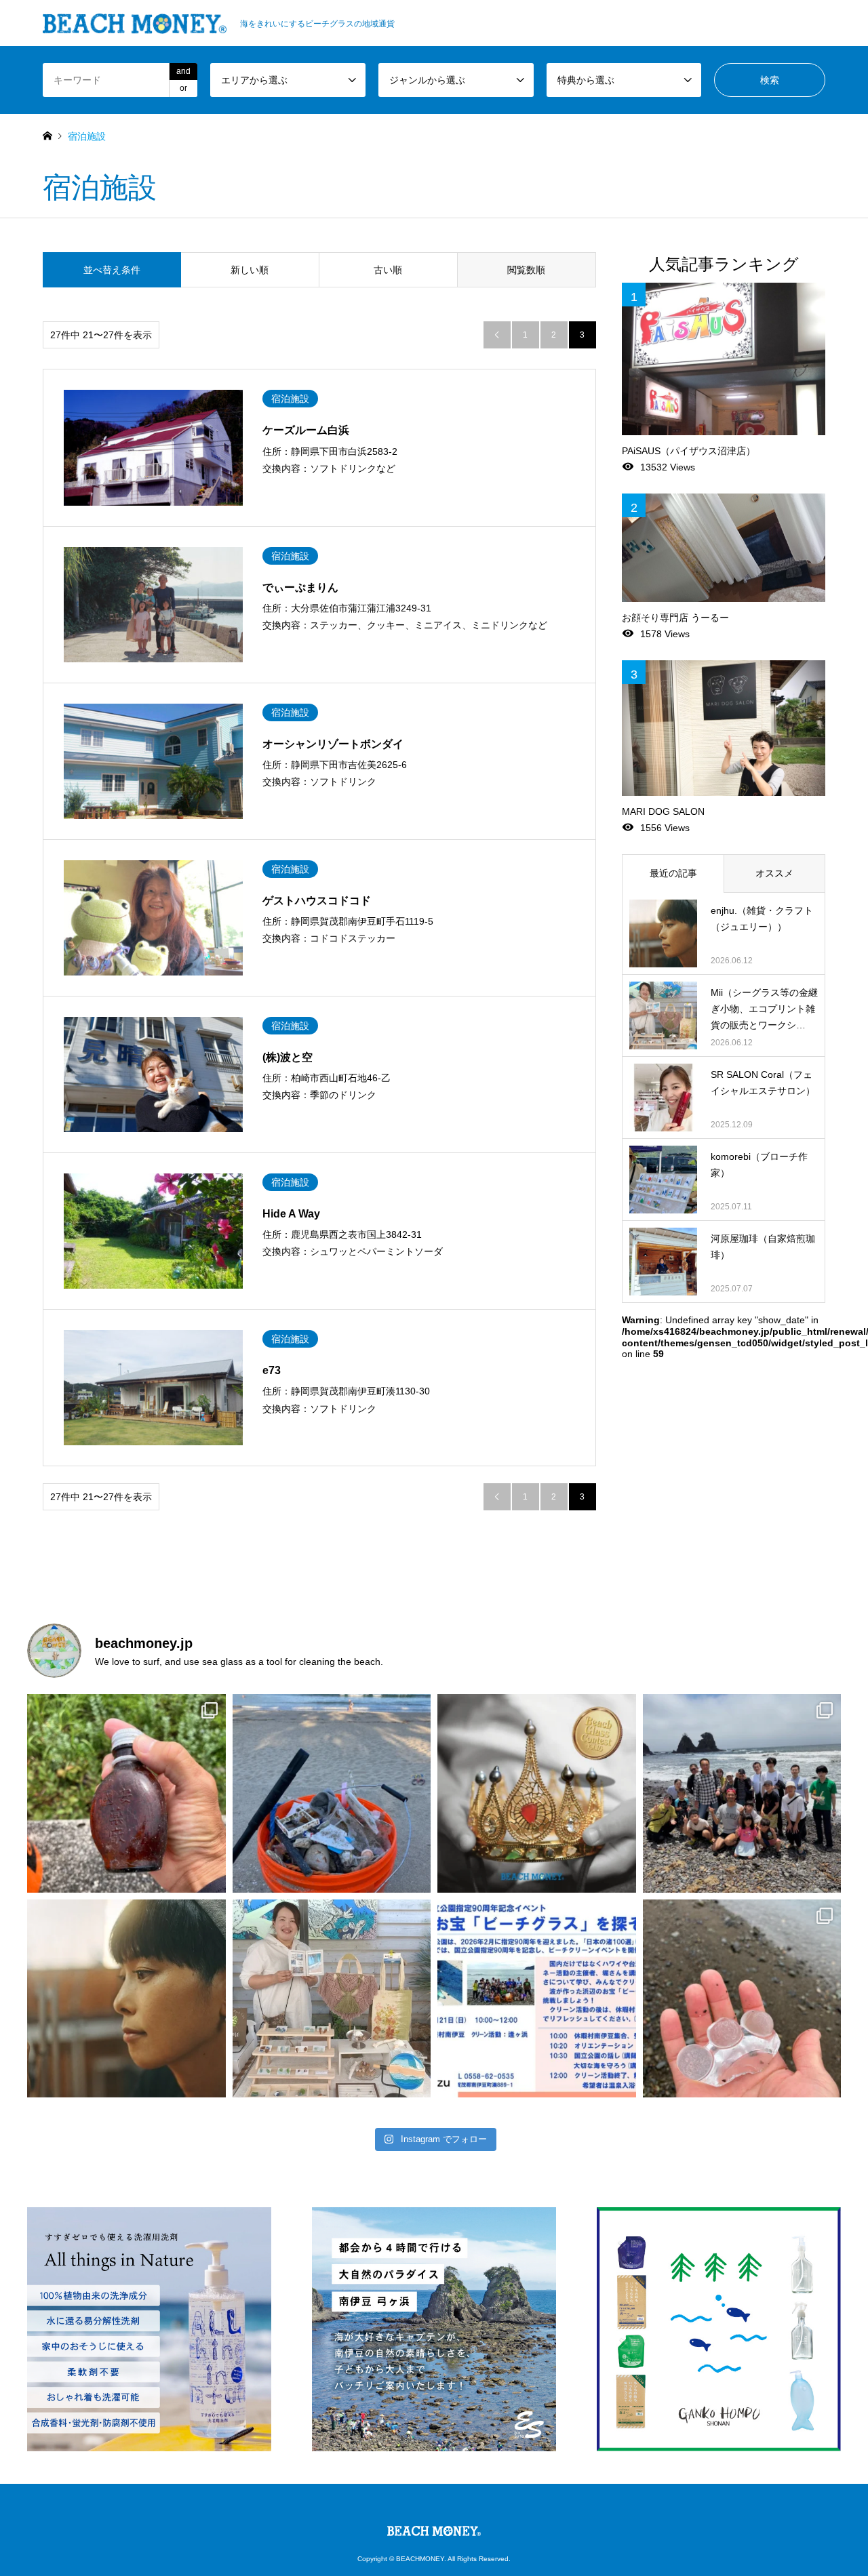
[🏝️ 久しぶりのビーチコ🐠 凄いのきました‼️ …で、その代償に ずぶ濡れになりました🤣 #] (742, 1999)
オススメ (774, 873)
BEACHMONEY (420, 2559)
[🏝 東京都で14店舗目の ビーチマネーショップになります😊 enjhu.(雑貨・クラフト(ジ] (126, 1999)
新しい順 (250, 270)
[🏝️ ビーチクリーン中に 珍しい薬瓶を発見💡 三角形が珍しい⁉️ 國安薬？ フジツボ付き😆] (126, 1793)
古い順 (388, 270)
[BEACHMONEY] (434, 2528)
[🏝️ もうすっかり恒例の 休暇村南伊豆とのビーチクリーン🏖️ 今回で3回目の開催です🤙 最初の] (537, 1999)
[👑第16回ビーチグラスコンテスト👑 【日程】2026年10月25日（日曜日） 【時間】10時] (537, 1793)
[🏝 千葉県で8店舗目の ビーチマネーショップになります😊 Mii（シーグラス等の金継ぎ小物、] (332, 1999)
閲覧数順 (526, 270)
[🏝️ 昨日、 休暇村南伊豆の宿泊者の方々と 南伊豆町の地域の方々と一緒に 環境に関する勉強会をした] (742, 1793)
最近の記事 (673, 873)
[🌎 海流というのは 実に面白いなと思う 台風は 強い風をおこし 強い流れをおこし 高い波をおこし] (332, 1793)
